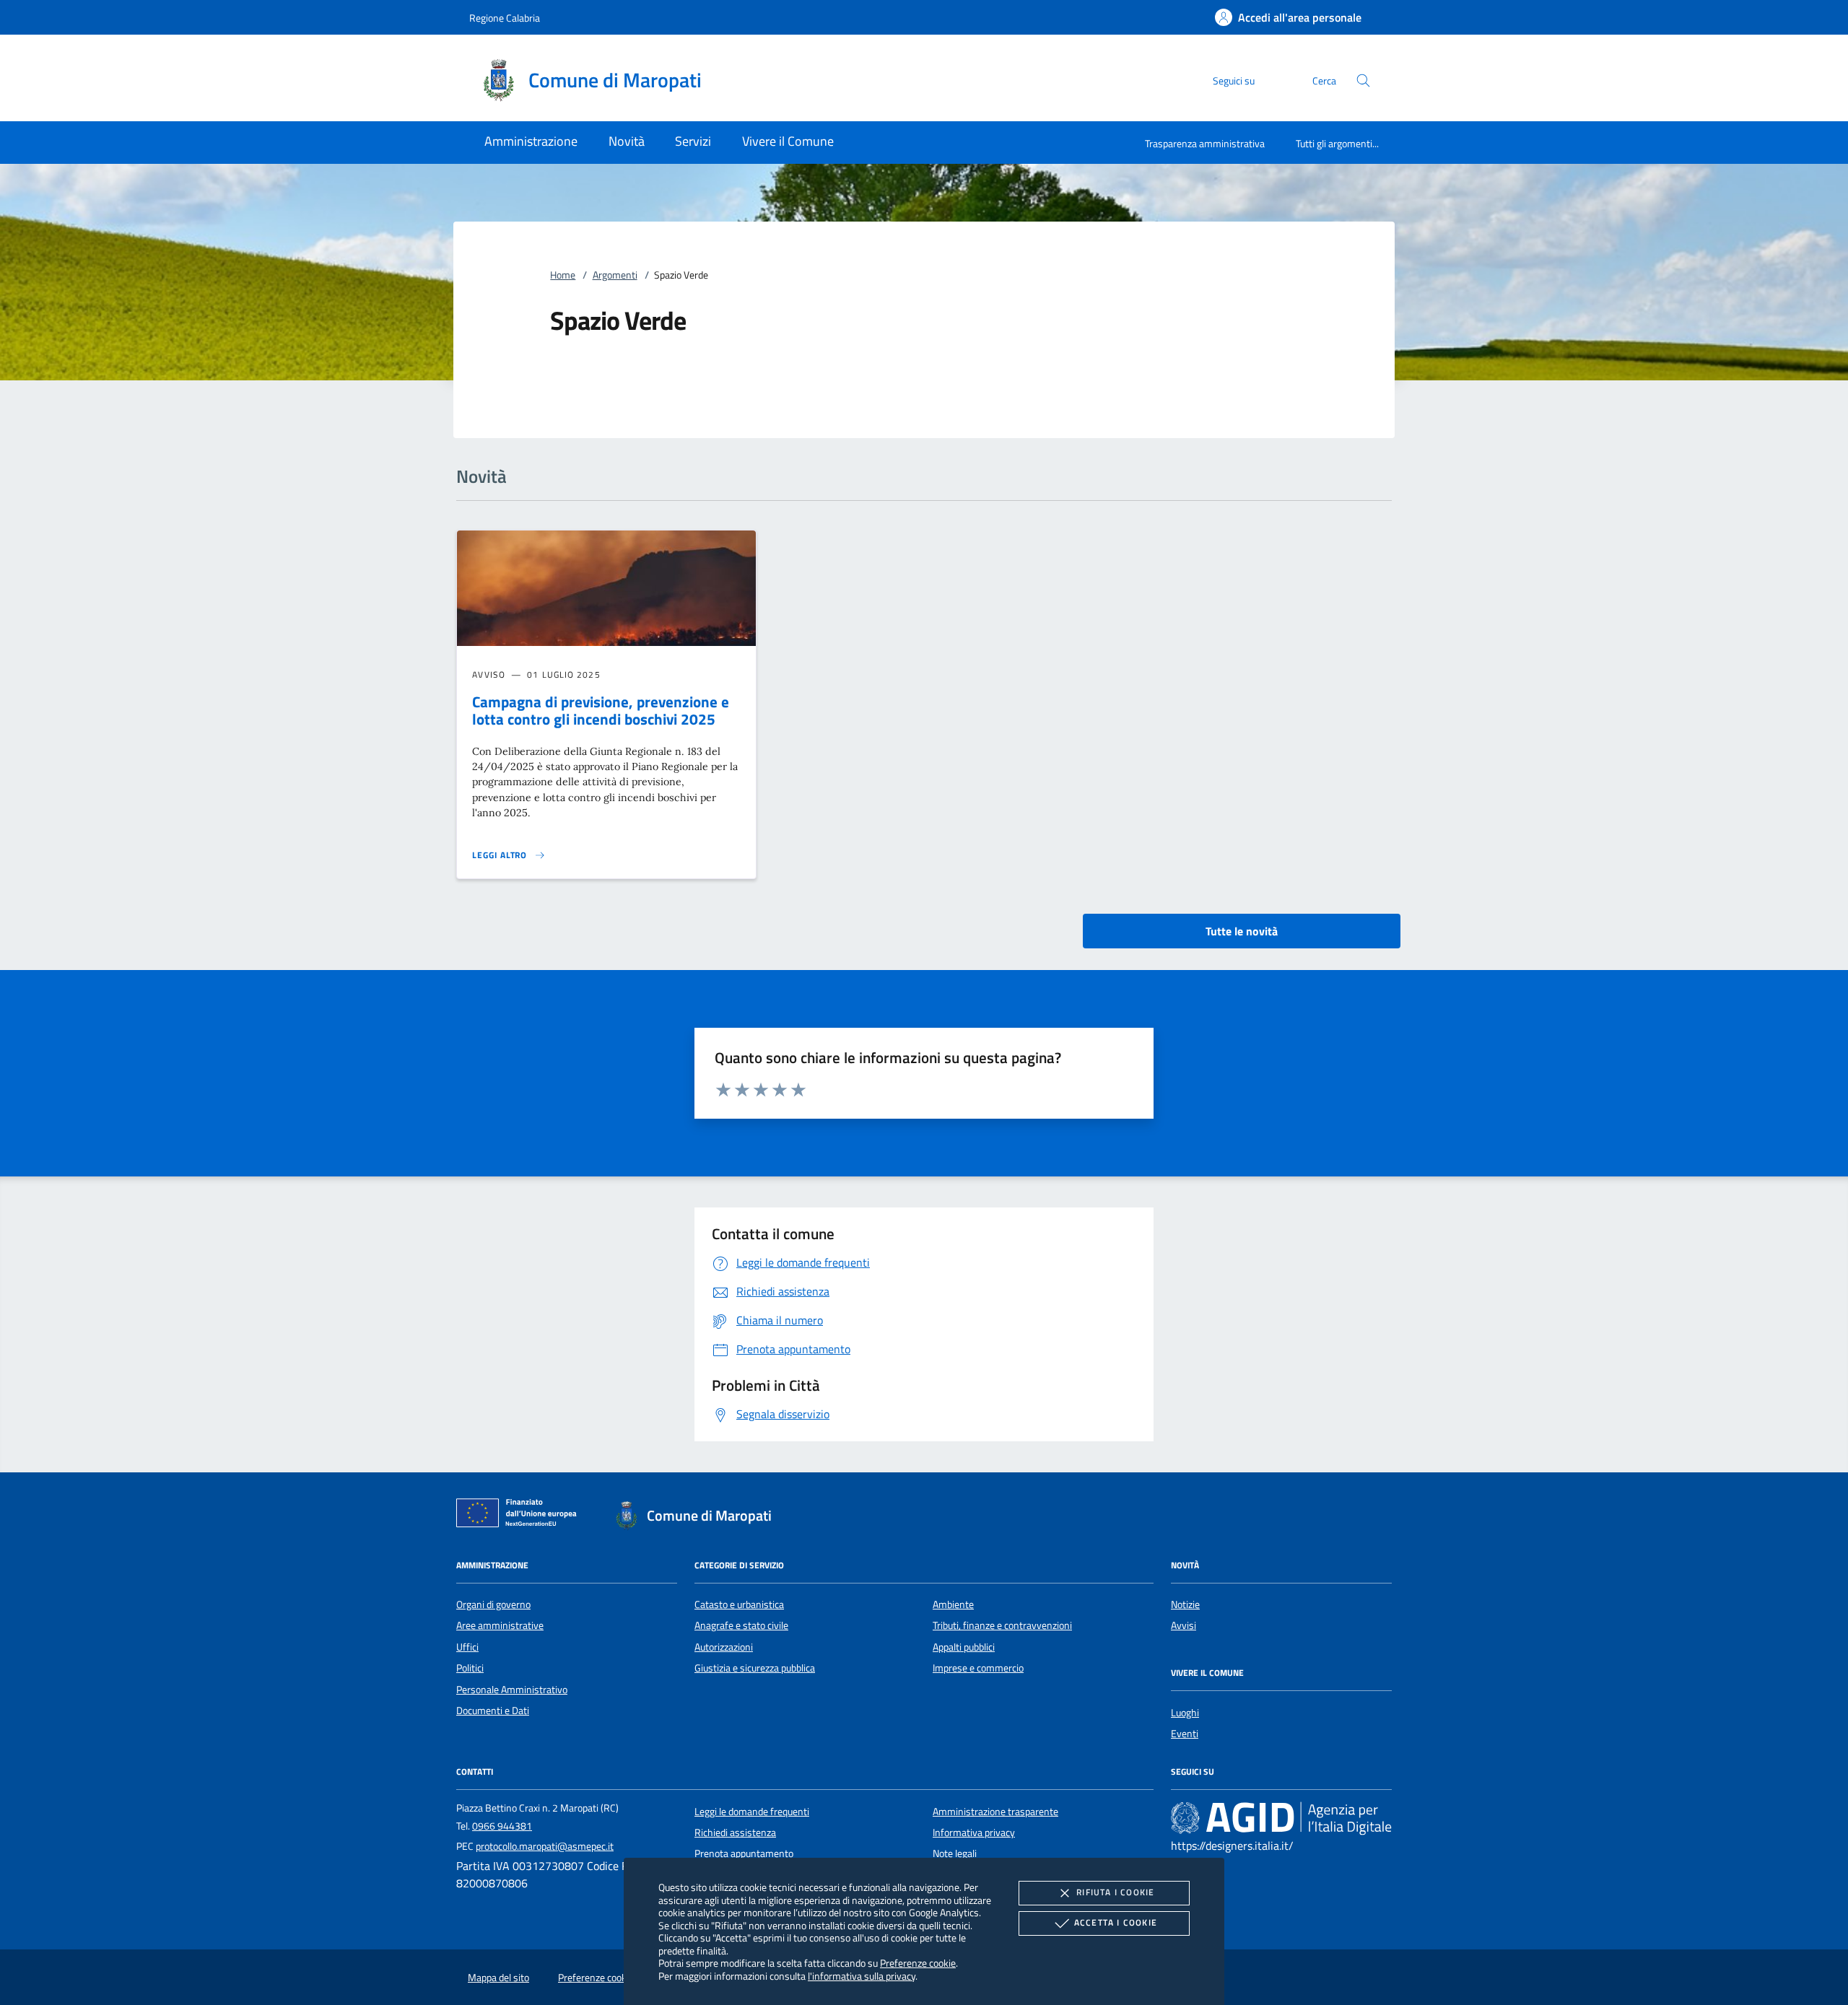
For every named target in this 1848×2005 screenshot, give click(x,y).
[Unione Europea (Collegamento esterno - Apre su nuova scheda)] (520, 1516)
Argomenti (615, 275)
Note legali (955, 1853)
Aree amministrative (500, 1625)
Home (563, 275)
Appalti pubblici (964, 1647)
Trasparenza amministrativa (1205, 143)
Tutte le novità (1242, 931)
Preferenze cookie (918, 1963)
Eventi (1185, 1734)
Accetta (1116, 1922)
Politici (470, 1668)
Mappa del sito (498, 1978)
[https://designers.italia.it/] (1281, 1817)
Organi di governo (493, 1604)
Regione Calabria (505, 18)
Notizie (1185, 1604)
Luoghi (1185, 1713)
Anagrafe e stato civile (741, 1625)
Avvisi (1184, 1625)
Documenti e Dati (493, 1711)
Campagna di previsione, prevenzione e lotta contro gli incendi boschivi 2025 (601, 711)
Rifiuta (1115, 1892)
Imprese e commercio (978, 1668)
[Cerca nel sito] (1363, 80)
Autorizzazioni (724, 1647)
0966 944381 (502, 1826)
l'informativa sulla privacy (862, 1976)
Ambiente (953, 1604)
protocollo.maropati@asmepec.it (545, 1846)
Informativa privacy (974, 1833)
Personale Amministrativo (512, 1690)
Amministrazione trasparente (995, 1812)
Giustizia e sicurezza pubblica (755, 1668)
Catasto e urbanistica (739, 1604)
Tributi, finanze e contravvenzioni (1002, 1625)
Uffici (467, 1647)
